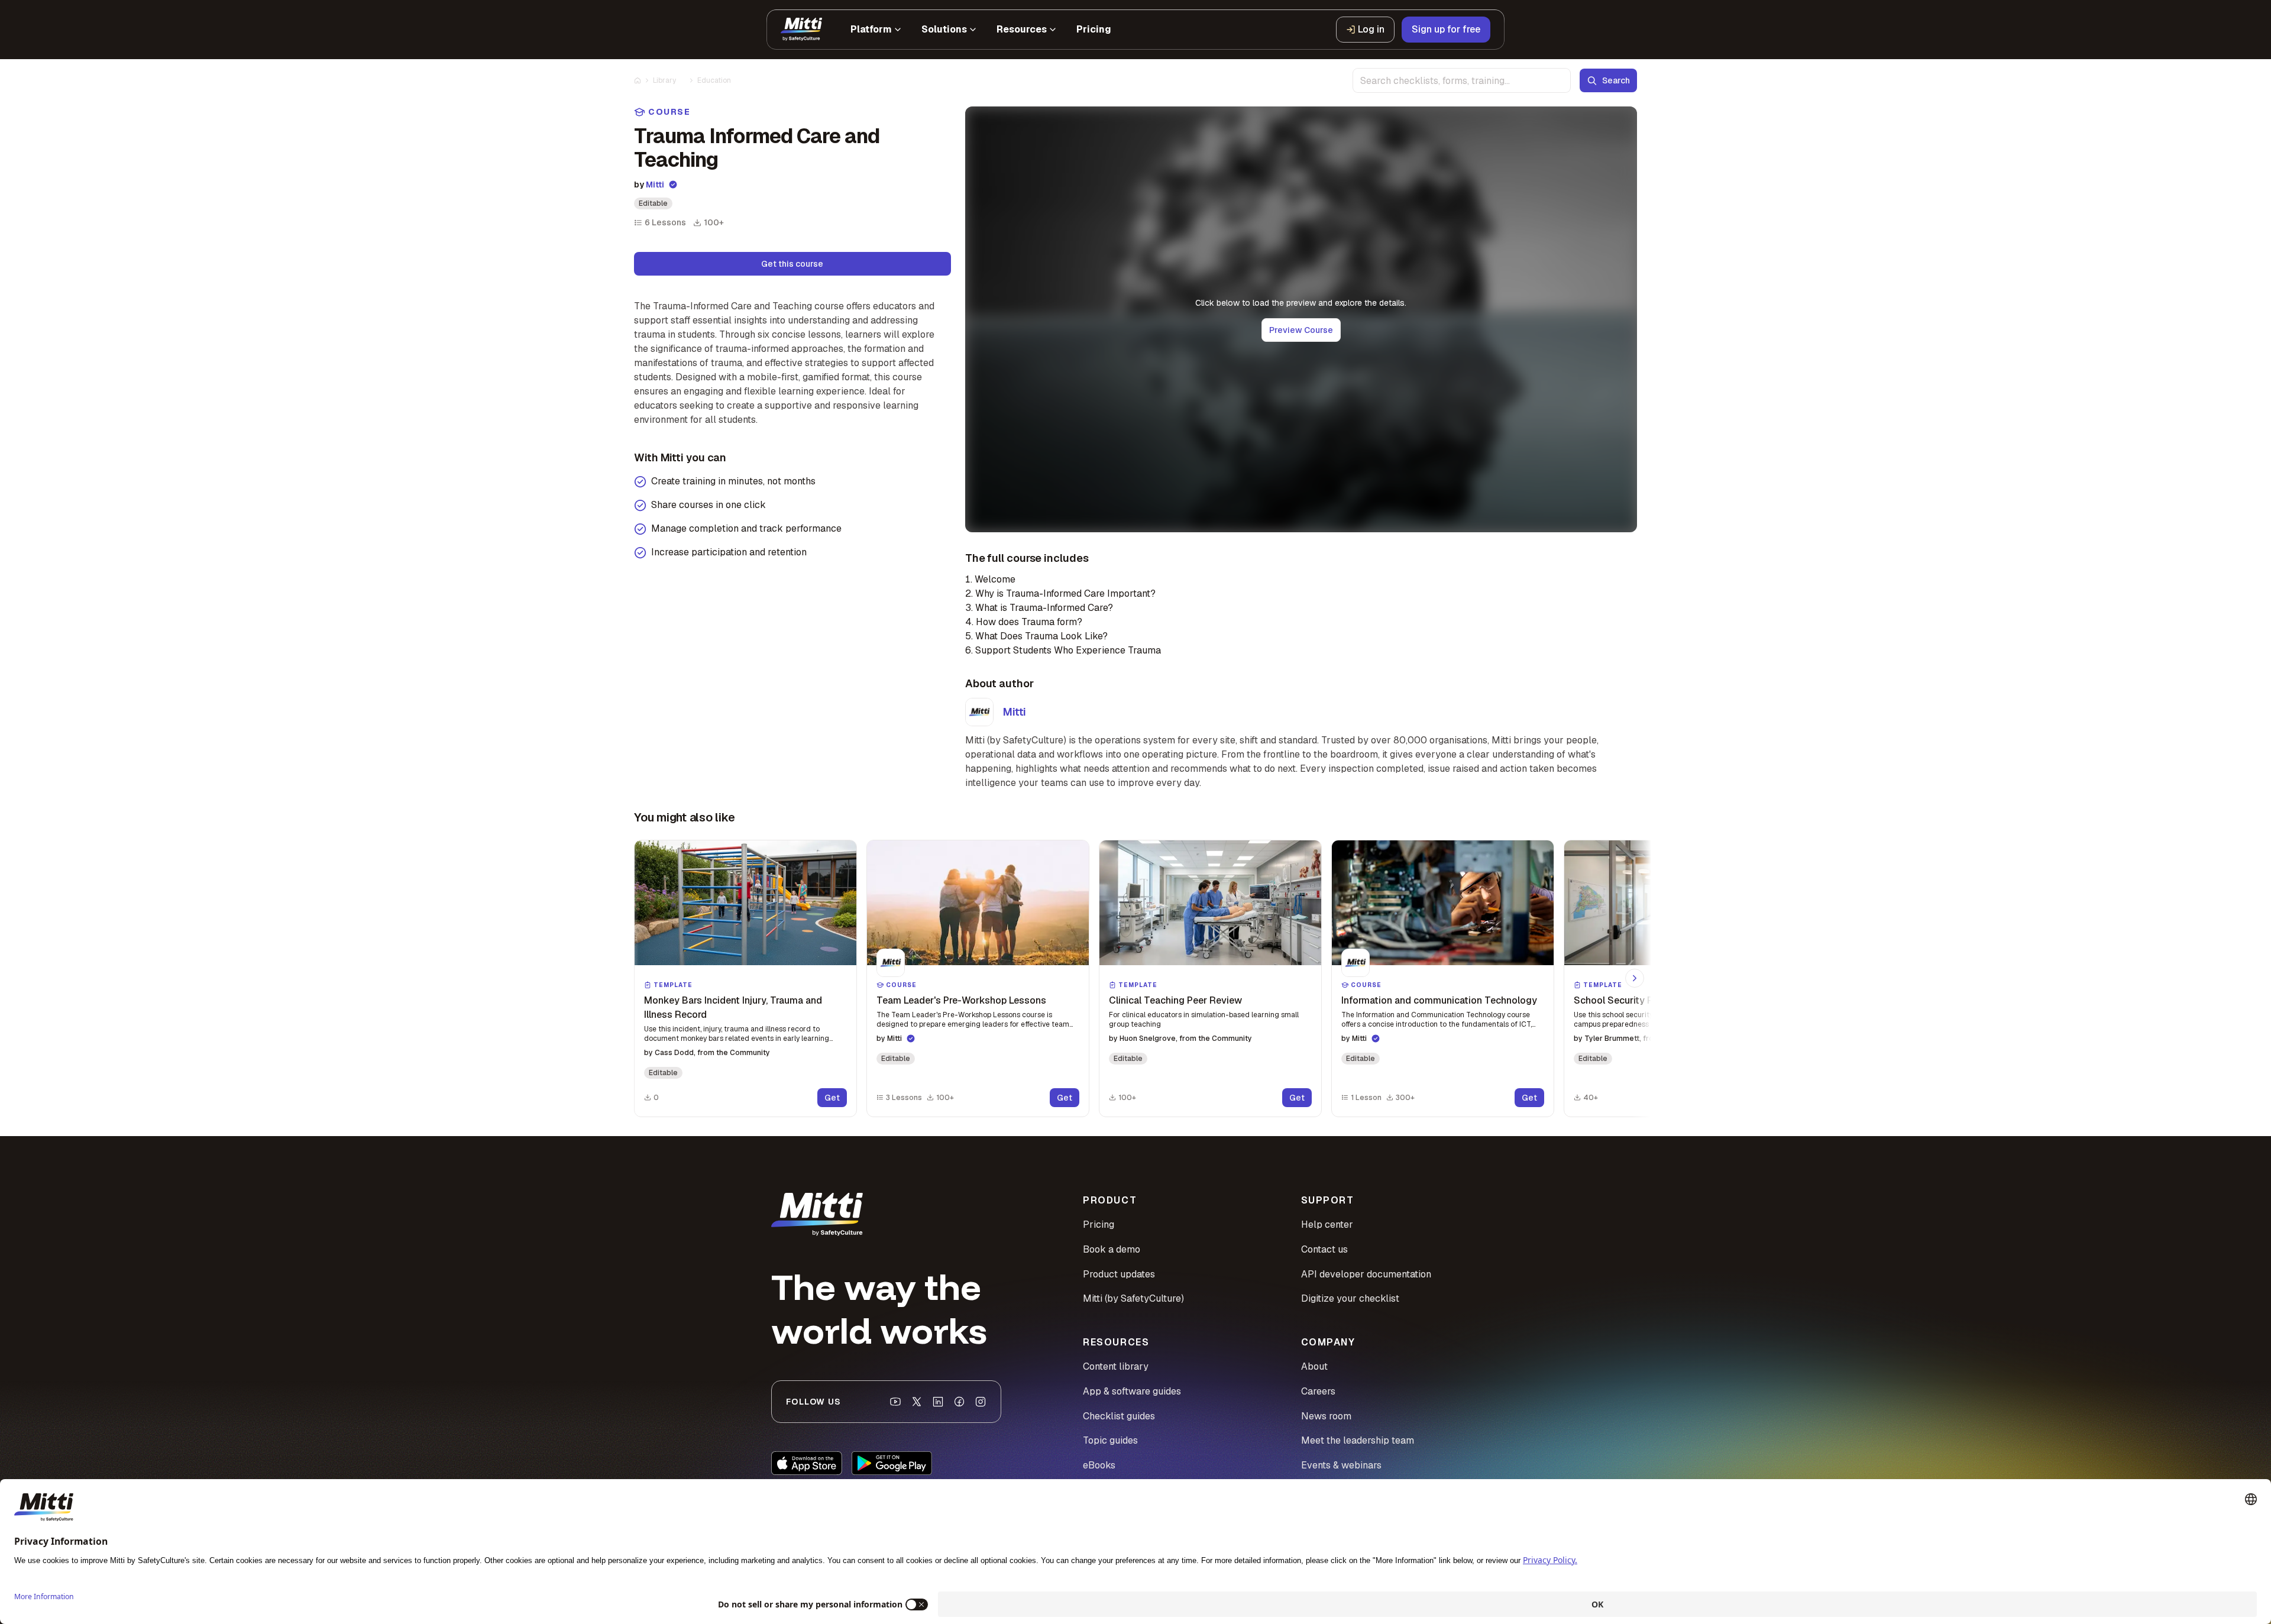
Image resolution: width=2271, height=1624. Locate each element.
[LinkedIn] (938, 1402)
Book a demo (1112, 1249)
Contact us (1324, 1249)
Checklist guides (1119, 1416)
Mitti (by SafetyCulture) (1133, 1298)
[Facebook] (959, 1402)
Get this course (792, 264)
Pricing (1099, 1225)
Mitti (655, 185)
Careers (1318, 1391)
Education (714, 80)
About (1314, 1366)
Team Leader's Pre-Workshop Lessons (961, 1000)
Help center (1327, 1225)
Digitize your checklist (1350, 1298)
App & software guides (1132, 1391)
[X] (917, 1402)
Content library (1116, 1366)
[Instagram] (981, 1402)
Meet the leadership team (1358, 1440)
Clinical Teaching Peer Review (1175, 1000)
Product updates (1119, 1274)
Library (664, 80)
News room (1326, 1416)
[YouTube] (895, 1402)
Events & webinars (1341, 1465)
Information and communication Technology (1439, 1000)
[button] (745, 978)
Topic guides (1110, 1440)
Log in (1371, 29)
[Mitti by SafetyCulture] (801, 30)
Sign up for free (1446, 29)
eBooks (1099, 1465)
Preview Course (1301, 330)
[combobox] (1462, 80)
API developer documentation (1366, 1274)
